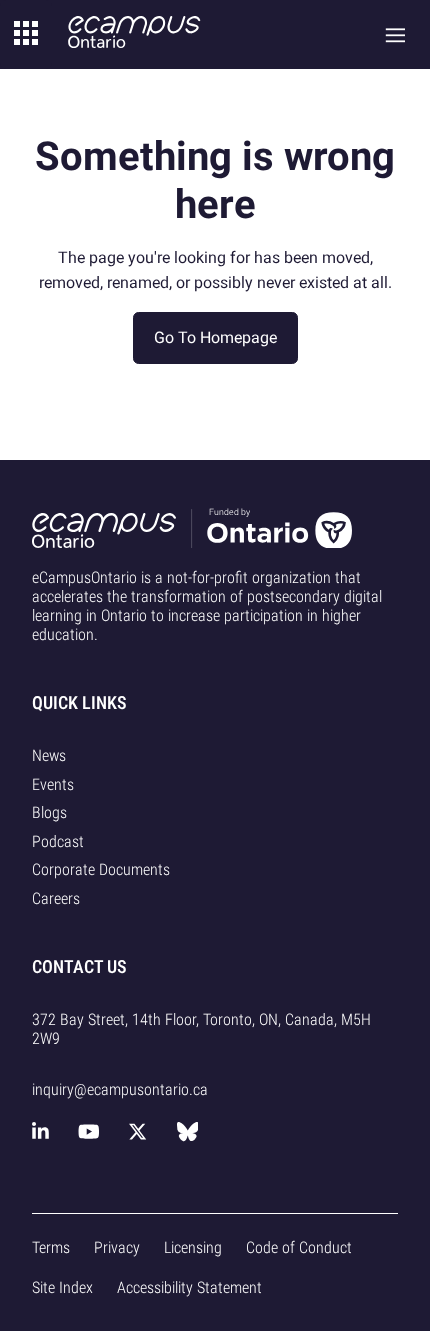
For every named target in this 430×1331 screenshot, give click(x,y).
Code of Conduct (299, 1247)
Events (53, 784)
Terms (51, 1247)
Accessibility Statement (189, 1287)
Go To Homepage (215, 337)
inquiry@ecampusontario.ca (120, 1089)
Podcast (58, 841)
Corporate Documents (101, 869)
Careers (56, 898)
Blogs (49, 812)
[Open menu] (395, 34)
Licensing (193, 1247)
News (49, 755)
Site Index (62, 1287)
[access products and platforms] (26, 34)
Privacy (117, 1247)
